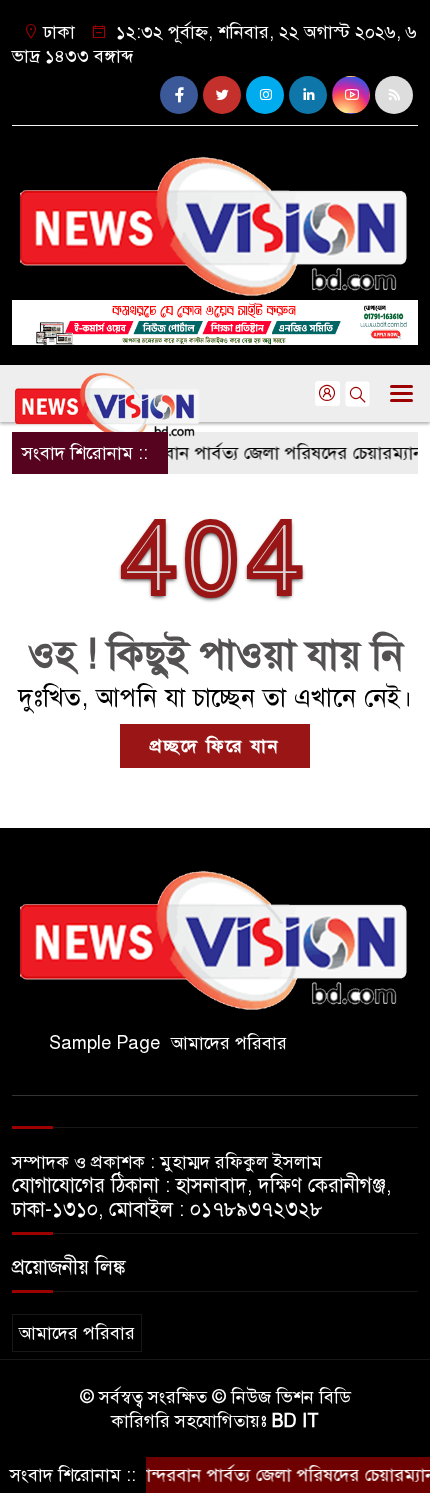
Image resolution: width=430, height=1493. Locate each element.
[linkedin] (308, 95)
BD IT (295, 1421)
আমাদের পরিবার (229, 1043)
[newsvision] (215, 218)
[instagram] (265, 95)
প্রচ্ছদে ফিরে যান (215, 746)
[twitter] (222, 95)
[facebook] (179, 95)
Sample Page (104, 1043)
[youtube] (351, 95)
